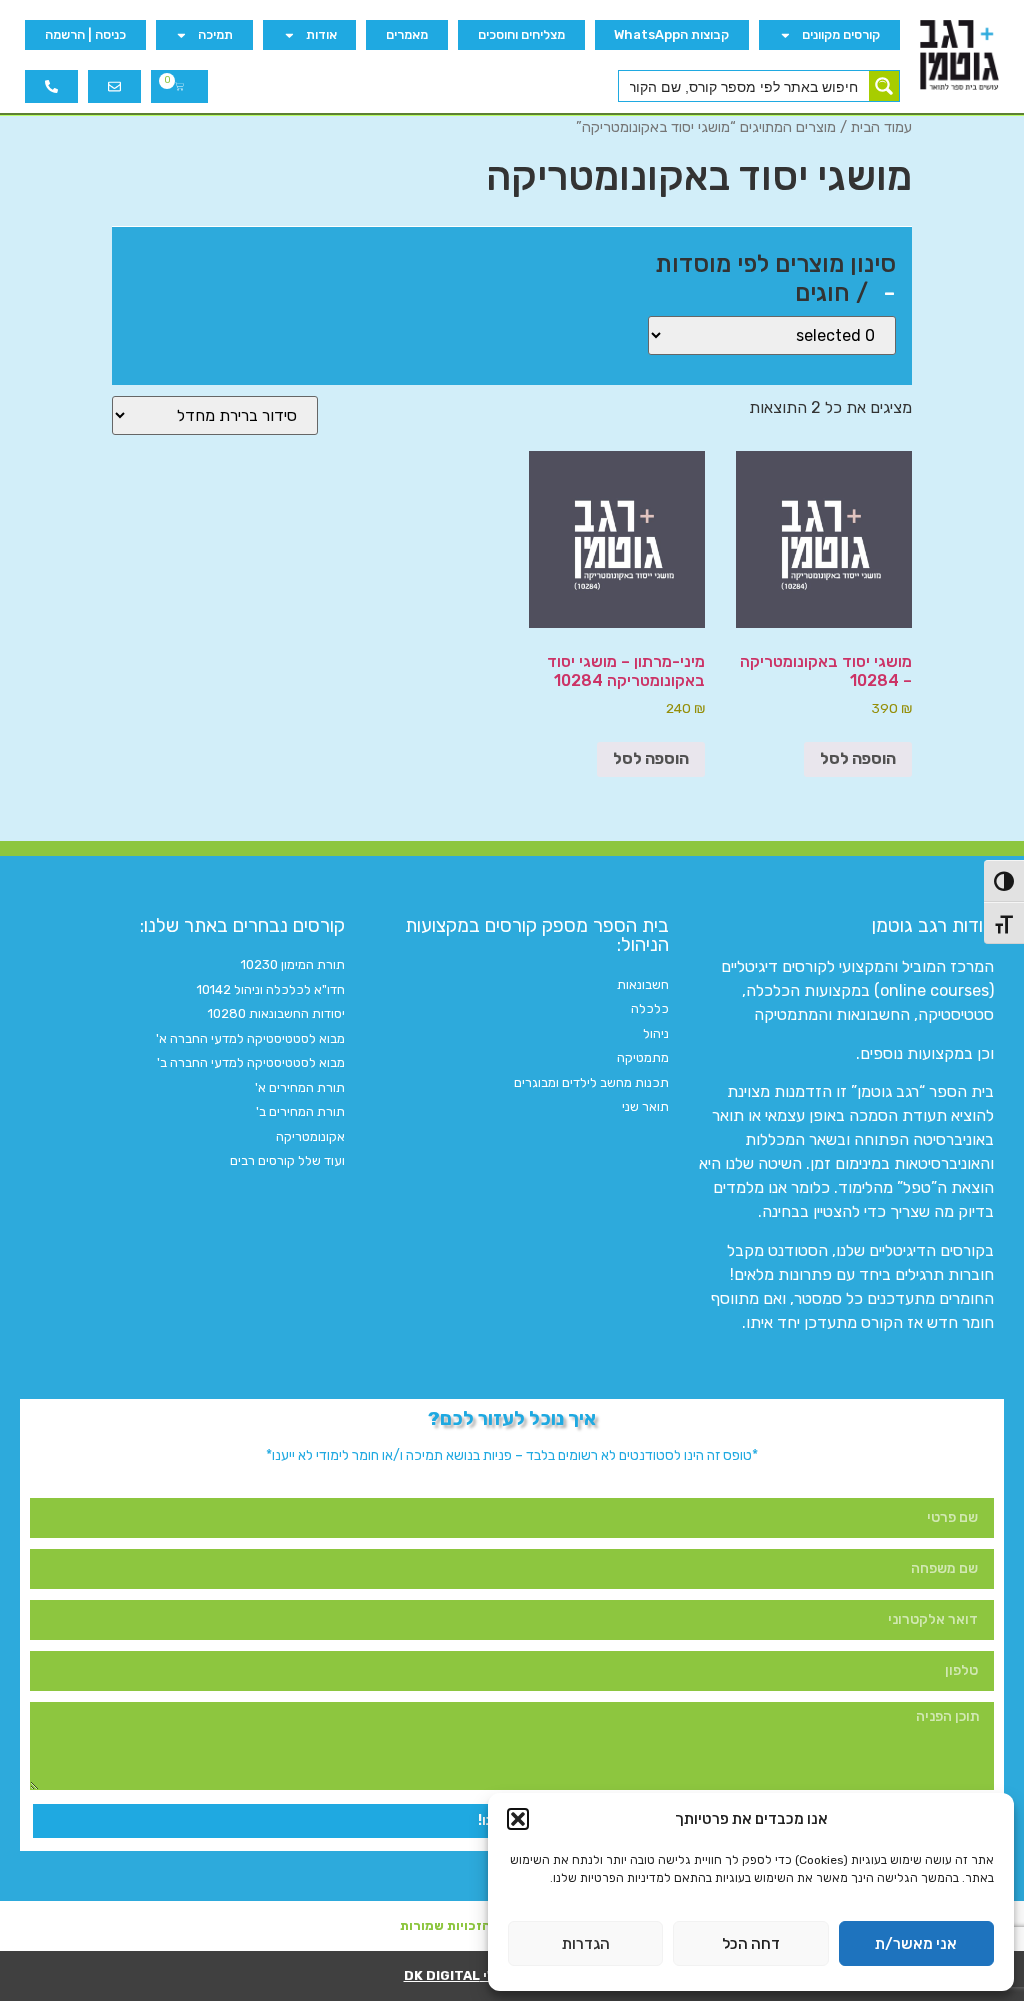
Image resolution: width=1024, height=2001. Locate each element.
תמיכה (215, 34)
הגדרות (586, 1944)
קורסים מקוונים (841, 34)
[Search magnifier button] (884, 86)
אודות (321, 34)
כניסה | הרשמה (85, 34)
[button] (518, 1819)
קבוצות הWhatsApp (671, 34)
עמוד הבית (881, 127)
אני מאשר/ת (916, 1944)
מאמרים (407, 34)
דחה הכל (751, 1944)
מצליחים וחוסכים (521, 34)
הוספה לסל (858, 758)
